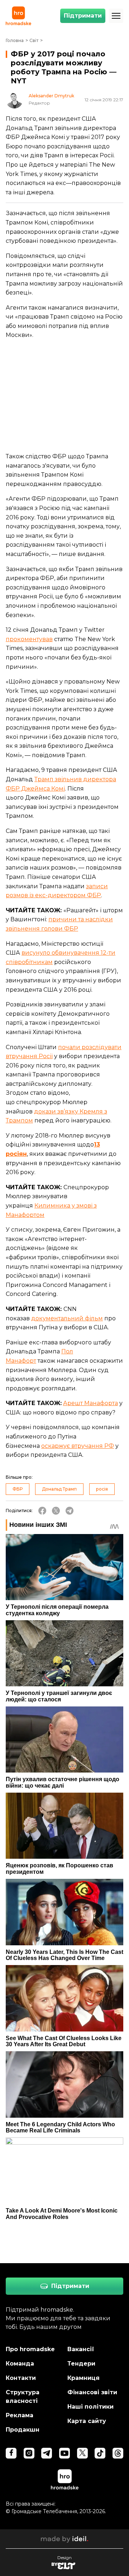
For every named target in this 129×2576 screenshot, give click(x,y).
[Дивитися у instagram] (29, 2453)
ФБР (18, 1489)
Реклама (20, 2415)
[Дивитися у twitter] (82, 2453)
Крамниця (83, 2378)
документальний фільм (67, 1318)
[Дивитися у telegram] (47, 2453)
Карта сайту (87, 2421)
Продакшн (23, 2430)
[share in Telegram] (70, 1511)
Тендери (81, 2364)
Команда (20, 2364)
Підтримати (83, 16)
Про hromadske (30, 2349)
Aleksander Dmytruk (51, 96)
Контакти (21, 2378)
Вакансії (81, 2349)
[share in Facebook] (42, 1511)
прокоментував (29, 639)
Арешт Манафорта (90, 1403)
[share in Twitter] (56, 1511)
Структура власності (23, 2397)
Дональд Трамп (59, 1489)
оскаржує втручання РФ (78, 1446)
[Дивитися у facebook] (11, 2453)
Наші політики (90, 2407)
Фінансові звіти (92, 2392)
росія (102, 1489)
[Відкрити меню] (116, 16)
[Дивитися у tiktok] (100, 2453)
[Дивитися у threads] (118, 2453)
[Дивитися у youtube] (64, 2453)
